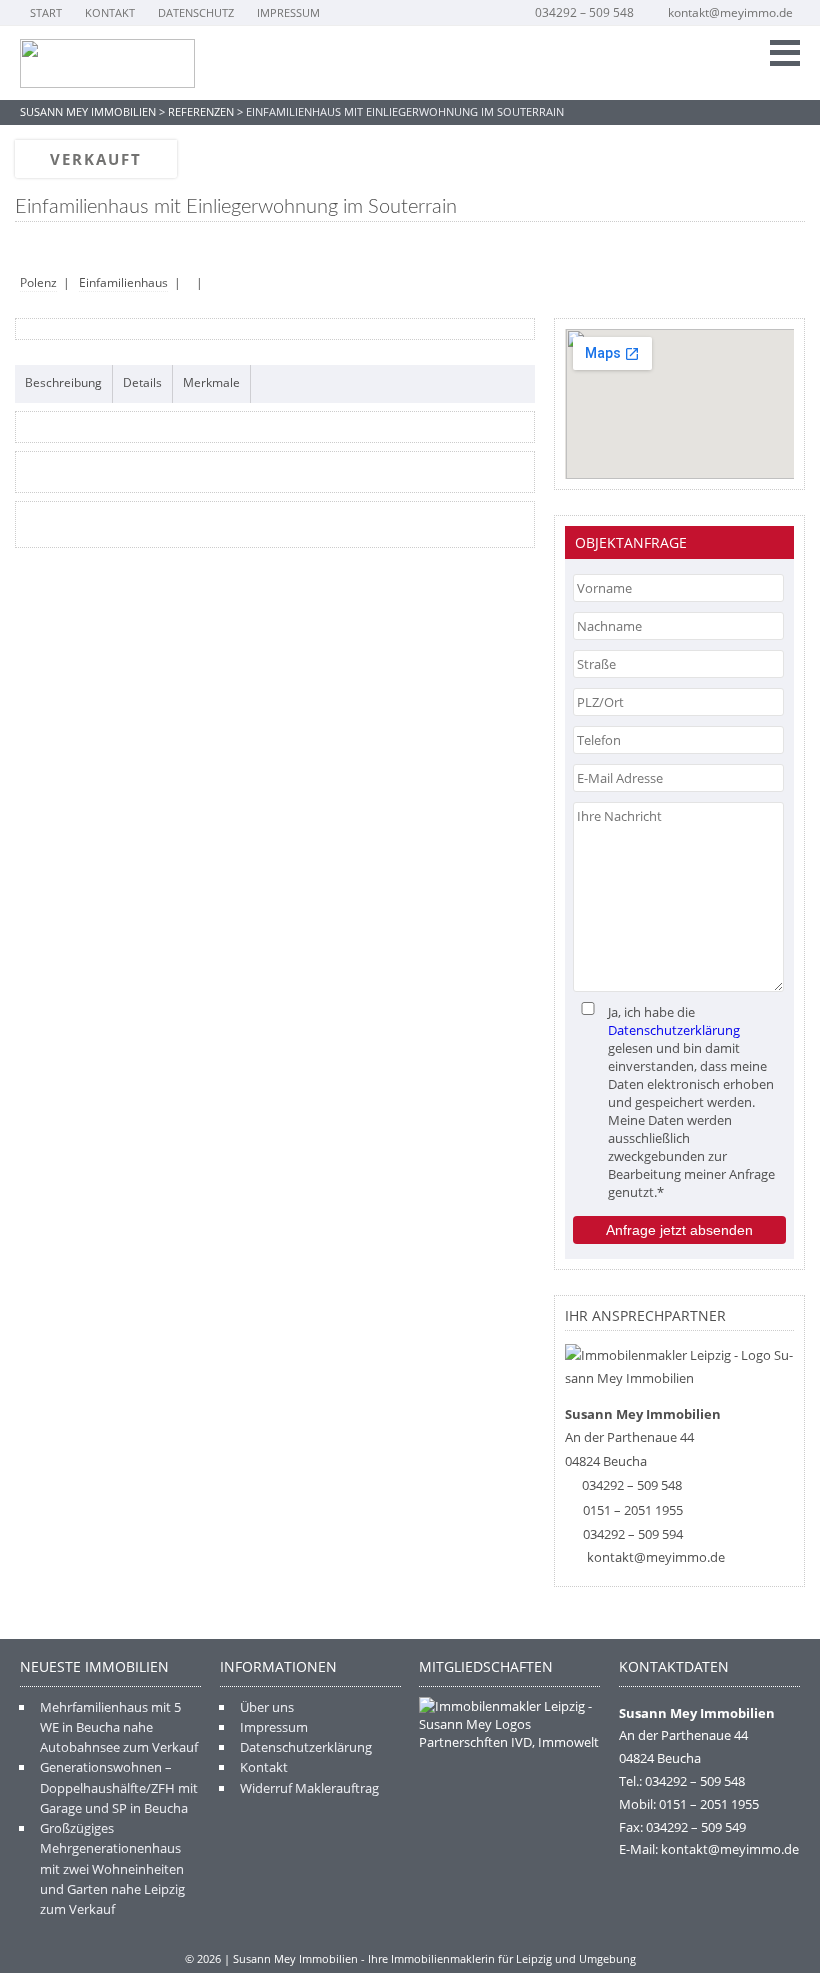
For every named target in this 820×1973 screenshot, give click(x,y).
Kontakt (110, 12)
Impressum (288, 12)
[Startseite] (107, 63)
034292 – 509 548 (584, 12)
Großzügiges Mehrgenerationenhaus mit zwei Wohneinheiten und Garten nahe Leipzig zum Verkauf (112, 1868)
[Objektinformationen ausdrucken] (28, 247)
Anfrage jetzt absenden (679, 1230)
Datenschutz (196, 12)
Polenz (38, 282)
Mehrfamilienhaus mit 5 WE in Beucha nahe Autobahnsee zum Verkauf (119, 1727)
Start (46, 12)
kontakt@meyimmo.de (730, 12)
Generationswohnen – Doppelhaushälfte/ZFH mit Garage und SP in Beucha (119, 1787)
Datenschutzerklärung (674, 1030)
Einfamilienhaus (123, 282)
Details (142, 382)
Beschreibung (63, 382)
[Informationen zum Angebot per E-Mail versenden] (59, 247)
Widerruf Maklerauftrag (309, 1788)
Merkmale (211, 382)
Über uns (267, 1707)
